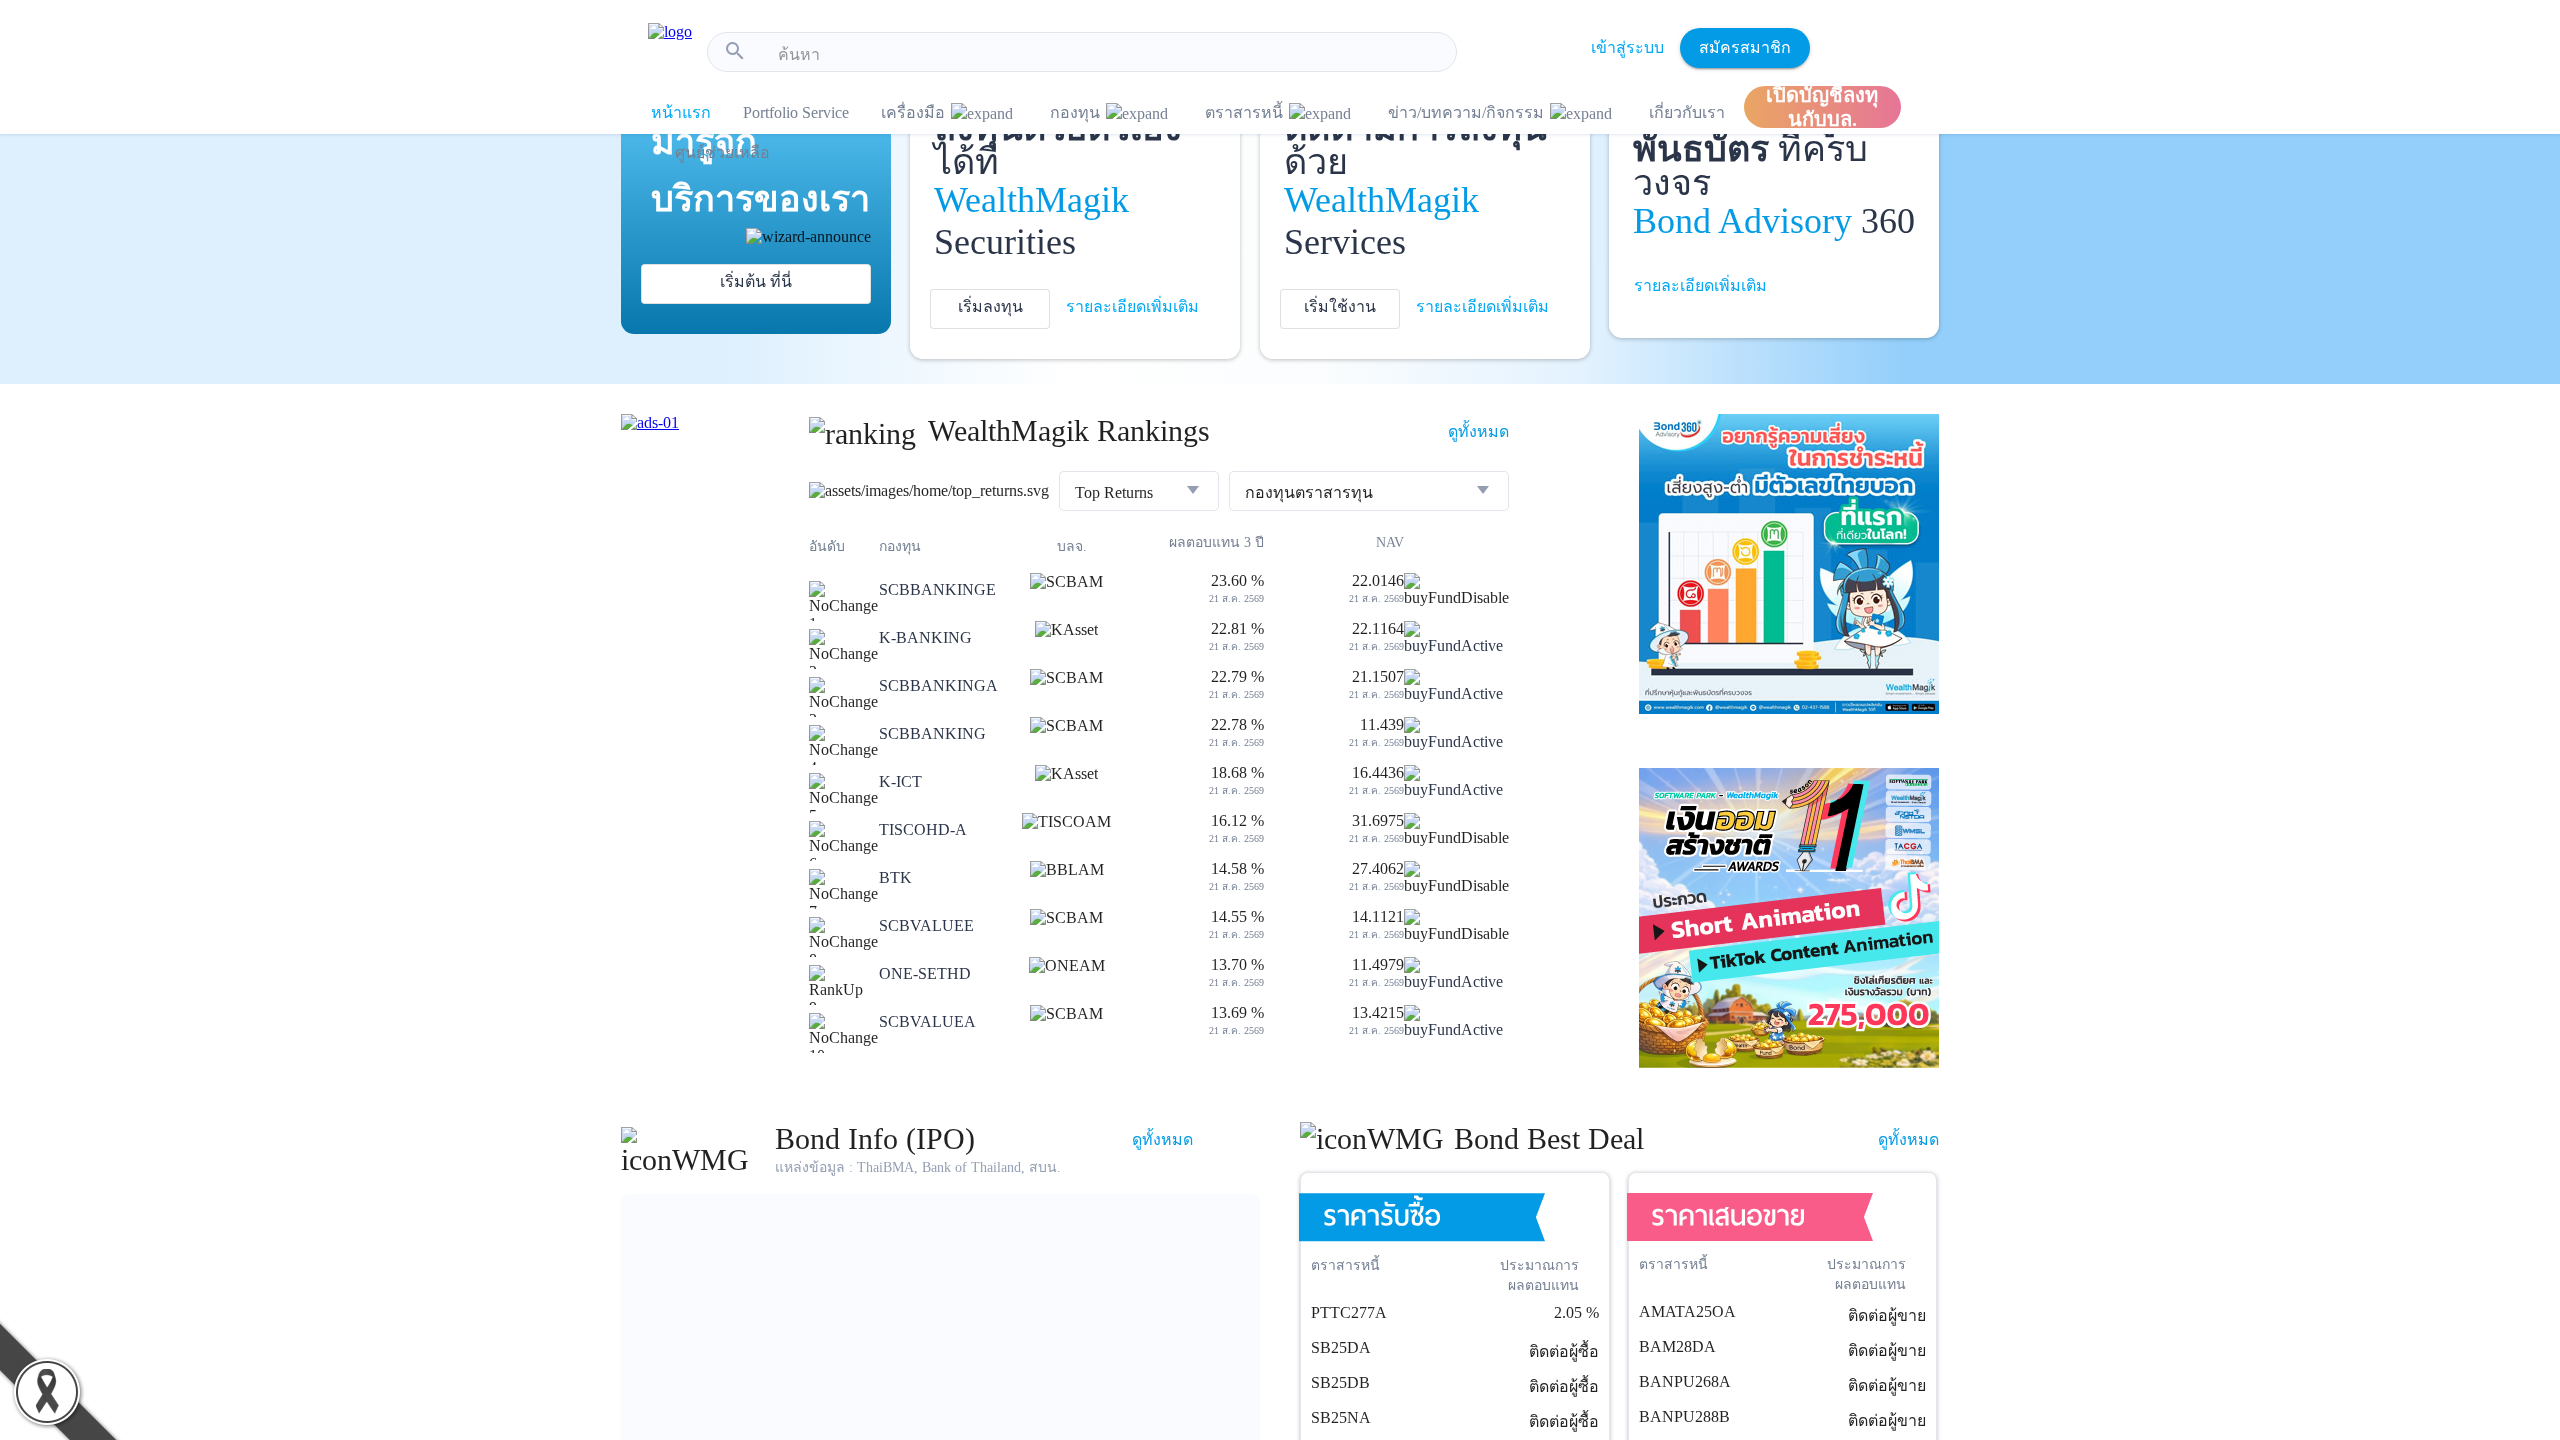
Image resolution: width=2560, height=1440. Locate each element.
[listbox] (1139, 493)
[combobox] (1109, 55)
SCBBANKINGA (938, 685)
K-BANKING (925, 637)
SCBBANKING (932, 733)
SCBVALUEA (927, 1021)
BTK (895, 877)
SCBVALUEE (926, 925)
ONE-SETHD (925, 973)
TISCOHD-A (923, 829)
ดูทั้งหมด (1478, 431)
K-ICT (900, 781)
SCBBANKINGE (937, 589)
